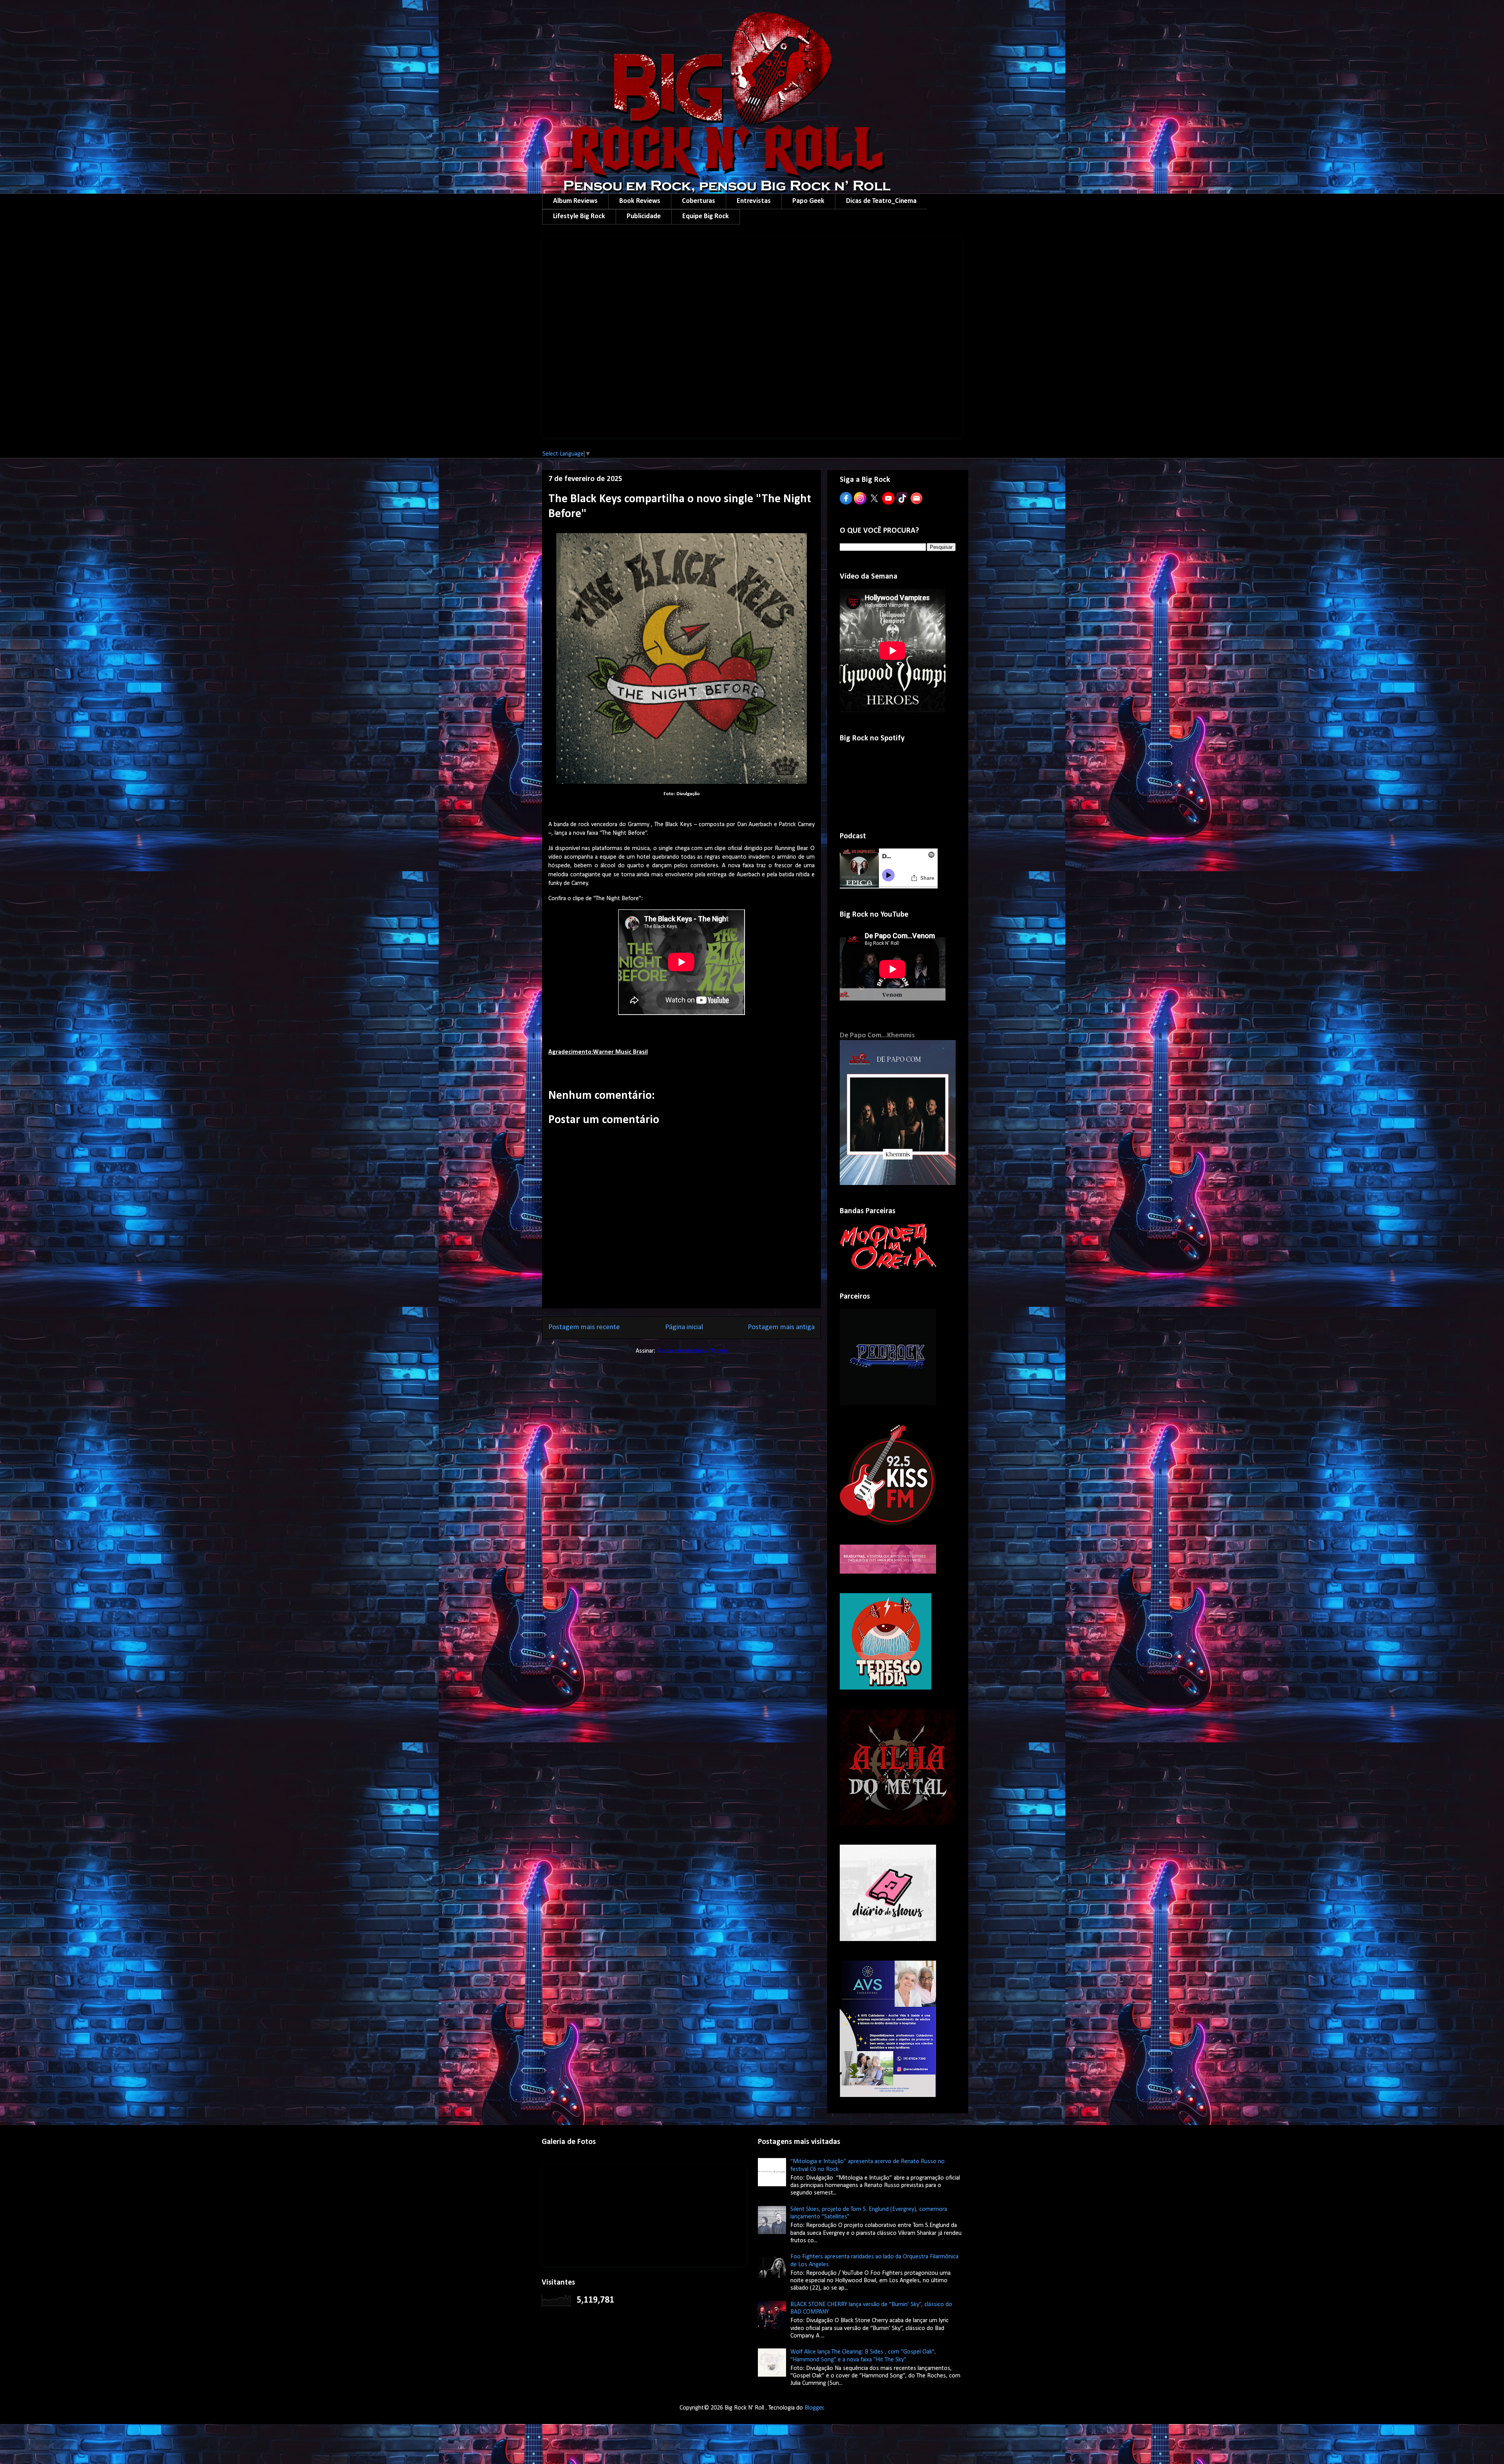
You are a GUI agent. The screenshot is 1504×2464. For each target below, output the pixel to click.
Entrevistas (754, 201)
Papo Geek (808, 201)
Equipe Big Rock (706, 216)
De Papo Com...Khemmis (877, 1036)
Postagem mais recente (584, 1327)
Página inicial (684, 1327)
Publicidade (644, 216)
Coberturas (699, 201)
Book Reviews (640, 201)
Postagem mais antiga (781, 1327)
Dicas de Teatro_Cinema (881, 201)
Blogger (814, 2408)
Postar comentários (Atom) (692, 1351)
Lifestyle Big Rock (579, 216)
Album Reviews (575, 201)
